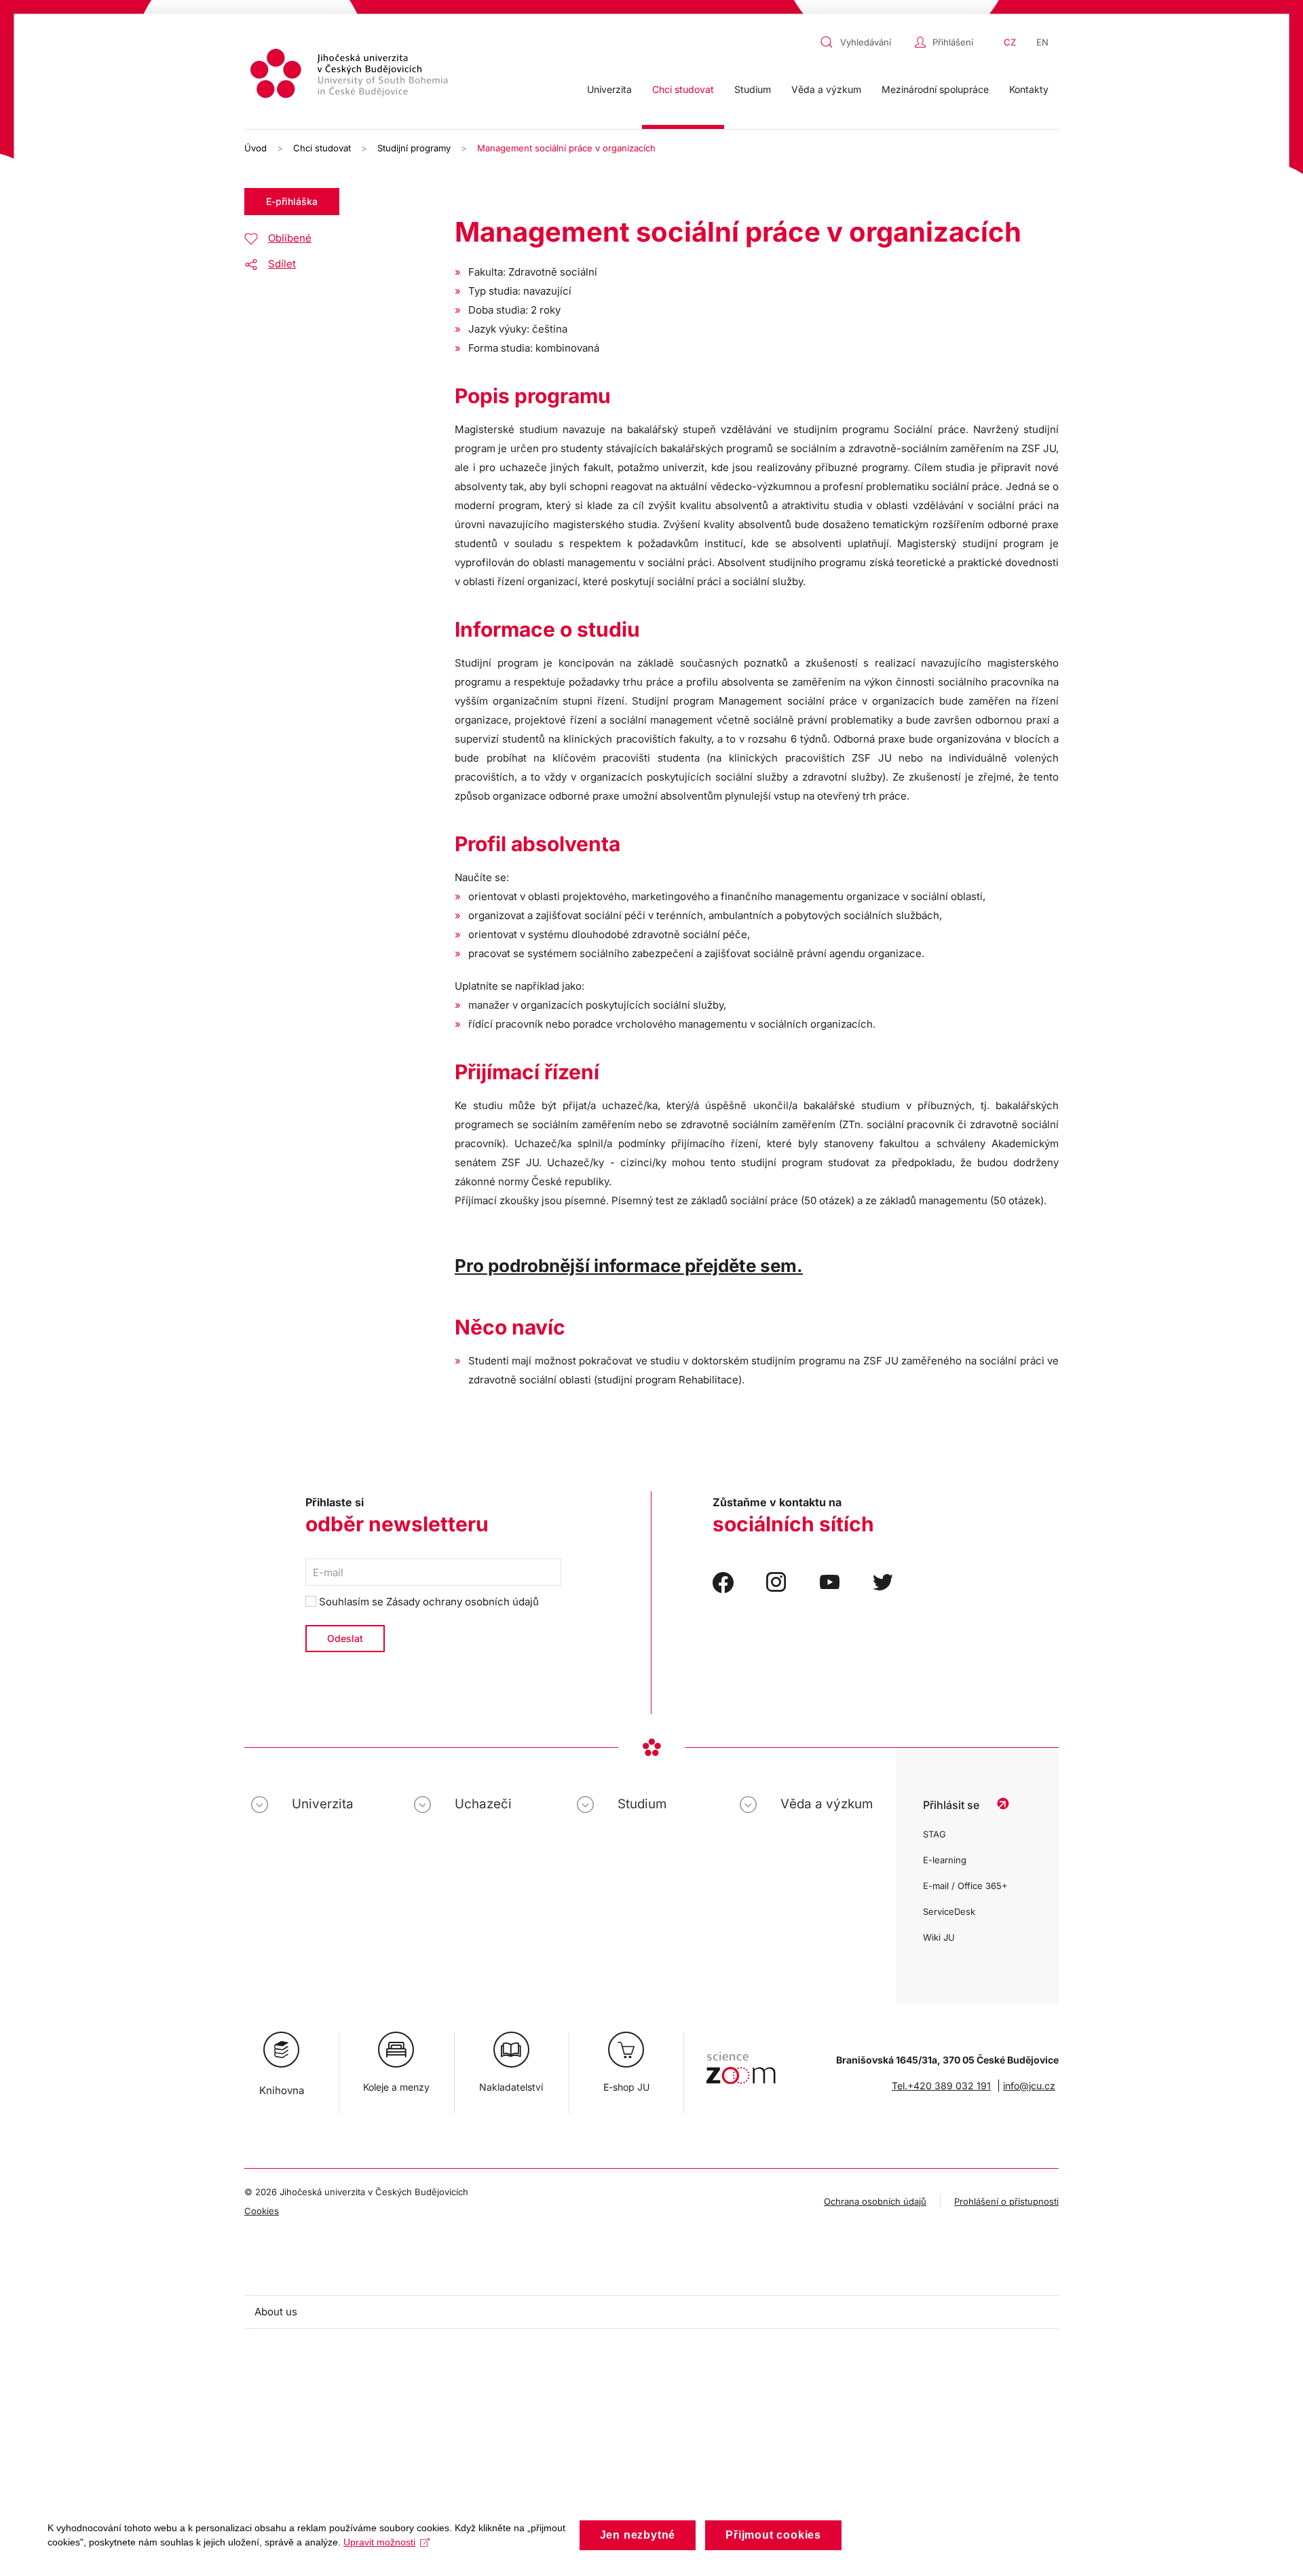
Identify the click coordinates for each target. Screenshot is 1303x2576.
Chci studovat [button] (683, 89)
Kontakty (1029, 89)
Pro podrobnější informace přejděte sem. (629, 1266)
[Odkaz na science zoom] (741, 2061)
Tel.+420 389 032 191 (941, 2086)
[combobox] (864, 42)
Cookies (262, 2211)
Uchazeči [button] (483, 1804)
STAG (934, 1834)
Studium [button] (753, 89)
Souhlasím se (428, 1602)
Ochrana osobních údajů (875, 2201)
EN (1042, 42)
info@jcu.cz (1029, 2086)
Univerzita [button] (609, 89)
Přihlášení (953, 42)
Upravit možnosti (379, 2542)
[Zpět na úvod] (351, 76)
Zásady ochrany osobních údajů (462, 1602)
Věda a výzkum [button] (826, 89)
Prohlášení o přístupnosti (1006, 2201)
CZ (1010, 42)
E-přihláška (292, 201)
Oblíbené (290, 238)
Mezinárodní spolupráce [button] (935, 89)
